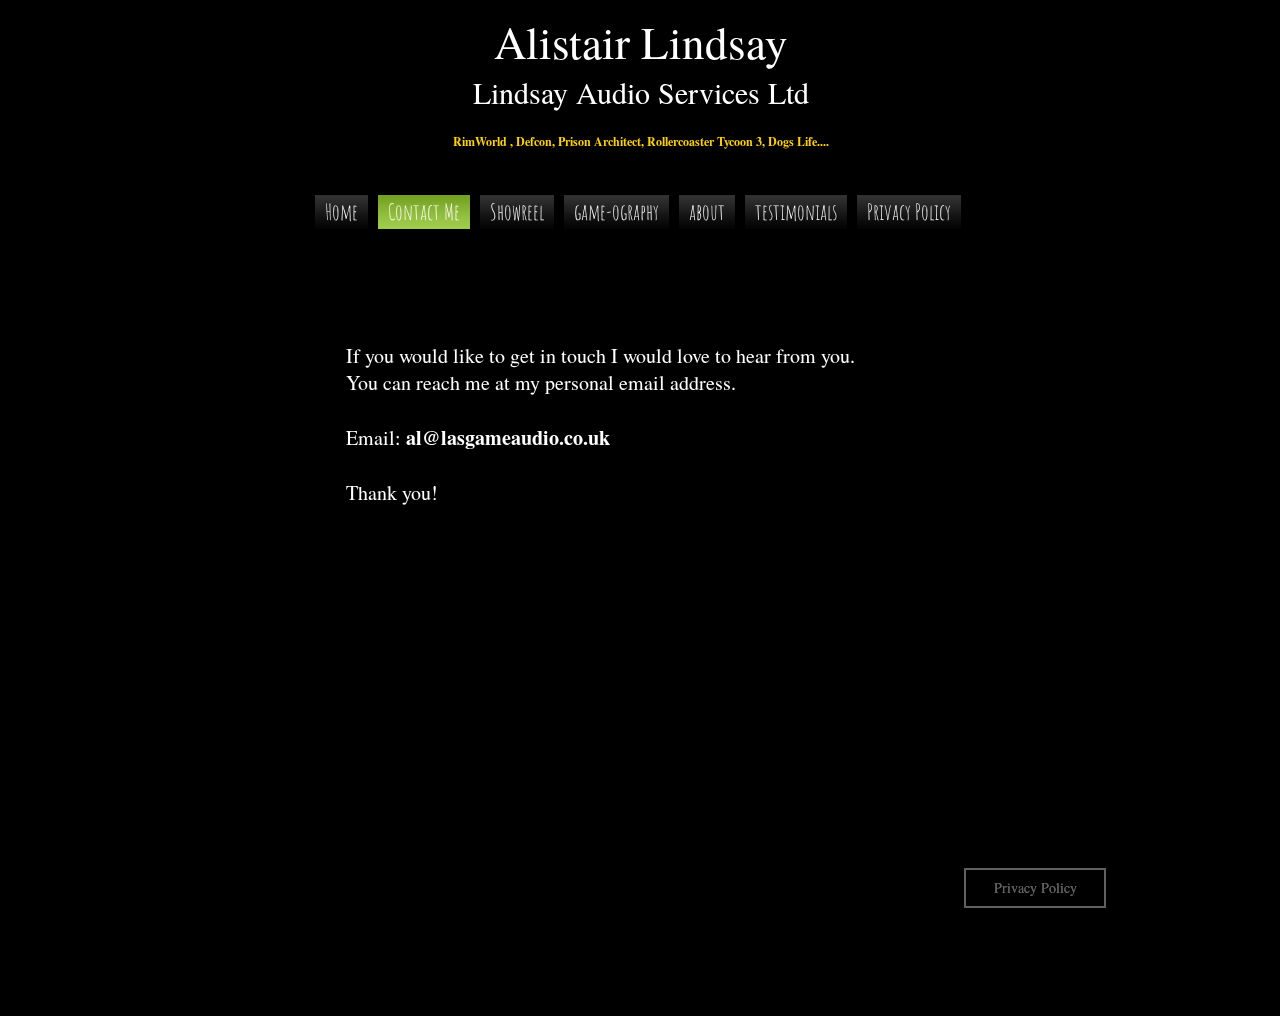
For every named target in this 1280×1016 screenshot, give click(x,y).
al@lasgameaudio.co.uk (508, 437)
